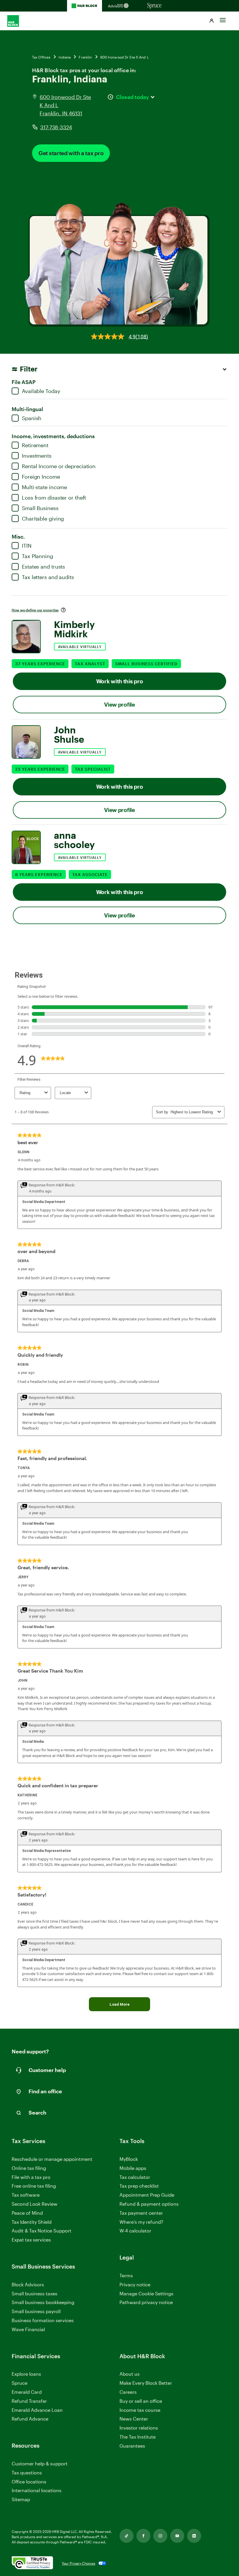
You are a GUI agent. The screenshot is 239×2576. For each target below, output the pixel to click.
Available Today (41, 391)
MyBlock (129, 2159)
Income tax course (140, 2410)
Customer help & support (40, 2464)
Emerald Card (27, 2392)
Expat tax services (31, 2240)
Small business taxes (35, 2293)
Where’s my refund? (141, 2222)
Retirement (35, 445)
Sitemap (21, 2500)
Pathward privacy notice (146, 2302)
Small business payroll (36, 2311)
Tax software (26, 2195)
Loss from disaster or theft (54, 498)
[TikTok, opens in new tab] (126, 2536)
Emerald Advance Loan (37, 2410)
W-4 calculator (135, 2231)
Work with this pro (120, 681)
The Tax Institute (138, 2437)
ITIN (27, 546)
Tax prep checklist (139, 2186)
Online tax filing (29, 2168)
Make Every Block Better (146, 2383)
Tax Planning (37, 556)
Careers (128, 2392)
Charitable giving (43, 519)
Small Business (40, 508)
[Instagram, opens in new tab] (160, 2536)
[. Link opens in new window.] (32, 2563)
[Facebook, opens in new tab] (143, 2536)
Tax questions (27, 2472)
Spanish (32, 418)
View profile (119, 704)
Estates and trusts (43, 567)
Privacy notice (135, 2284)
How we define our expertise (35, 610)
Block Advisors (28, 2285)
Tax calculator (135, 2177)
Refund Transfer (29, 2401)
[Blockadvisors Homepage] (119, 6)
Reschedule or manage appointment (52, 2159)
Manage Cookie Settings (146, 2293)
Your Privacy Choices (79, 2563)
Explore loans (26, 2374)
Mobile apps (133, 2168)
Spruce (20, 2383)
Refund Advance (30, 2419)
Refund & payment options (149, 2204)
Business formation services (43, 2320)
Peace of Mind (27, 2213)
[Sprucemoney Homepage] (154, 6)
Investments (37, 456)
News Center (134, 2419)
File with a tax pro (31, 2177)
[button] (212, 21)
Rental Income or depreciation (59, 466)
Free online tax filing (34, 2186)
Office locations (29, 2482)
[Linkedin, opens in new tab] (194, 2536)
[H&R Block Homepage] (85, 6)
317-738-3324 (56, 127)
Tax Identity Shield (32, 2222)
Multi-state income (44, 487)
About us (130, 2374)
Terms (126, 2275)
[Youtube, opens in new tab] (177, 2536)
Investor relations (139, 2428)
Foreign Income (41, 477)
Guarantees (132, 2446)
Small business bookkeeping (43, 2302)
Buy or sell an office (141, 2401)
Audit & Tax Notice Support (42, 2231)
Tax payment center (141, 2213)
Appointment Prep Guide (147, 2195)
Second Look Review (35, 2204)
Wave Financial (28, 2330)
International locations (37, 2491)
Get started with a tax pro (71, 153)
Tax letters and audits (48, 577)
